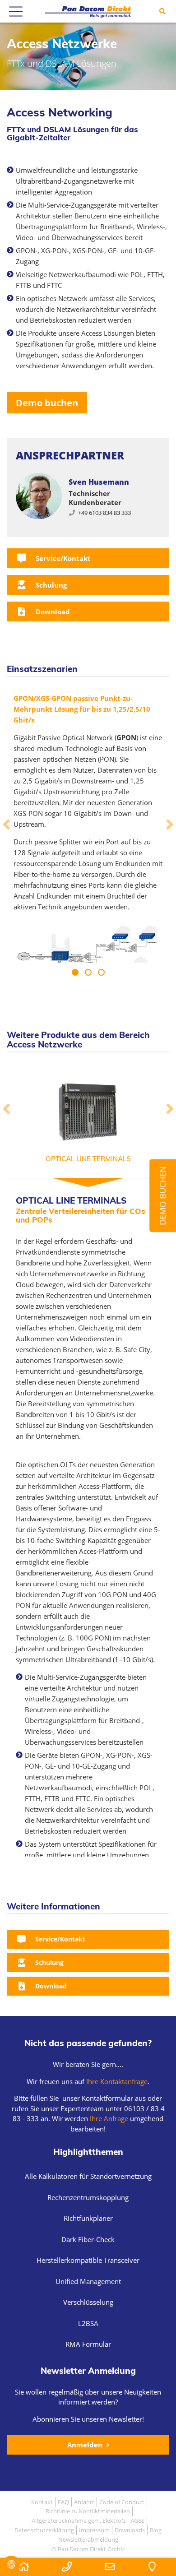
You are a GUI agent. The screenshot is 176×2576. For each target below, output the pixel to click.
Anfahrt (84, 2502)
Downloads (130, 2530)
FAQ (63, 2502)
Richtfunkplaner (88, 2218)
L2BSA (88, 2323)
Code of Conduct (122, 2502)
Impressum (94, 2530)
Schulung (50, 585)
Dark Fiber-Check (88, 2239)
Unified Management (88, 2281)
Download (52, 612)
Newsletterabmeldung (88, 2539)
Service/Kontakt (62, 558)
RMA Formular (88, 2344)
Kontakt (42, 2502)
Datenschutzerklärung (44, 2530)
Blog (156, 2530)
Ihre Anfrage (108, 2118)
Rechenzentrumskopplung (88, 2197)
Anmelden (86, 2445)
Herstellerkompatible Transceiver (88, 2260)
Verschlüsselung (88, 2302)
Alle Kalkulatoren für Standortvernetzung (88, 2176)
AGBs (137, 2520)
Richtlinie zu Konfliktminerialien (88, 2511)
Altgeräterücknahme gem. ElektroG (79, 2520)
